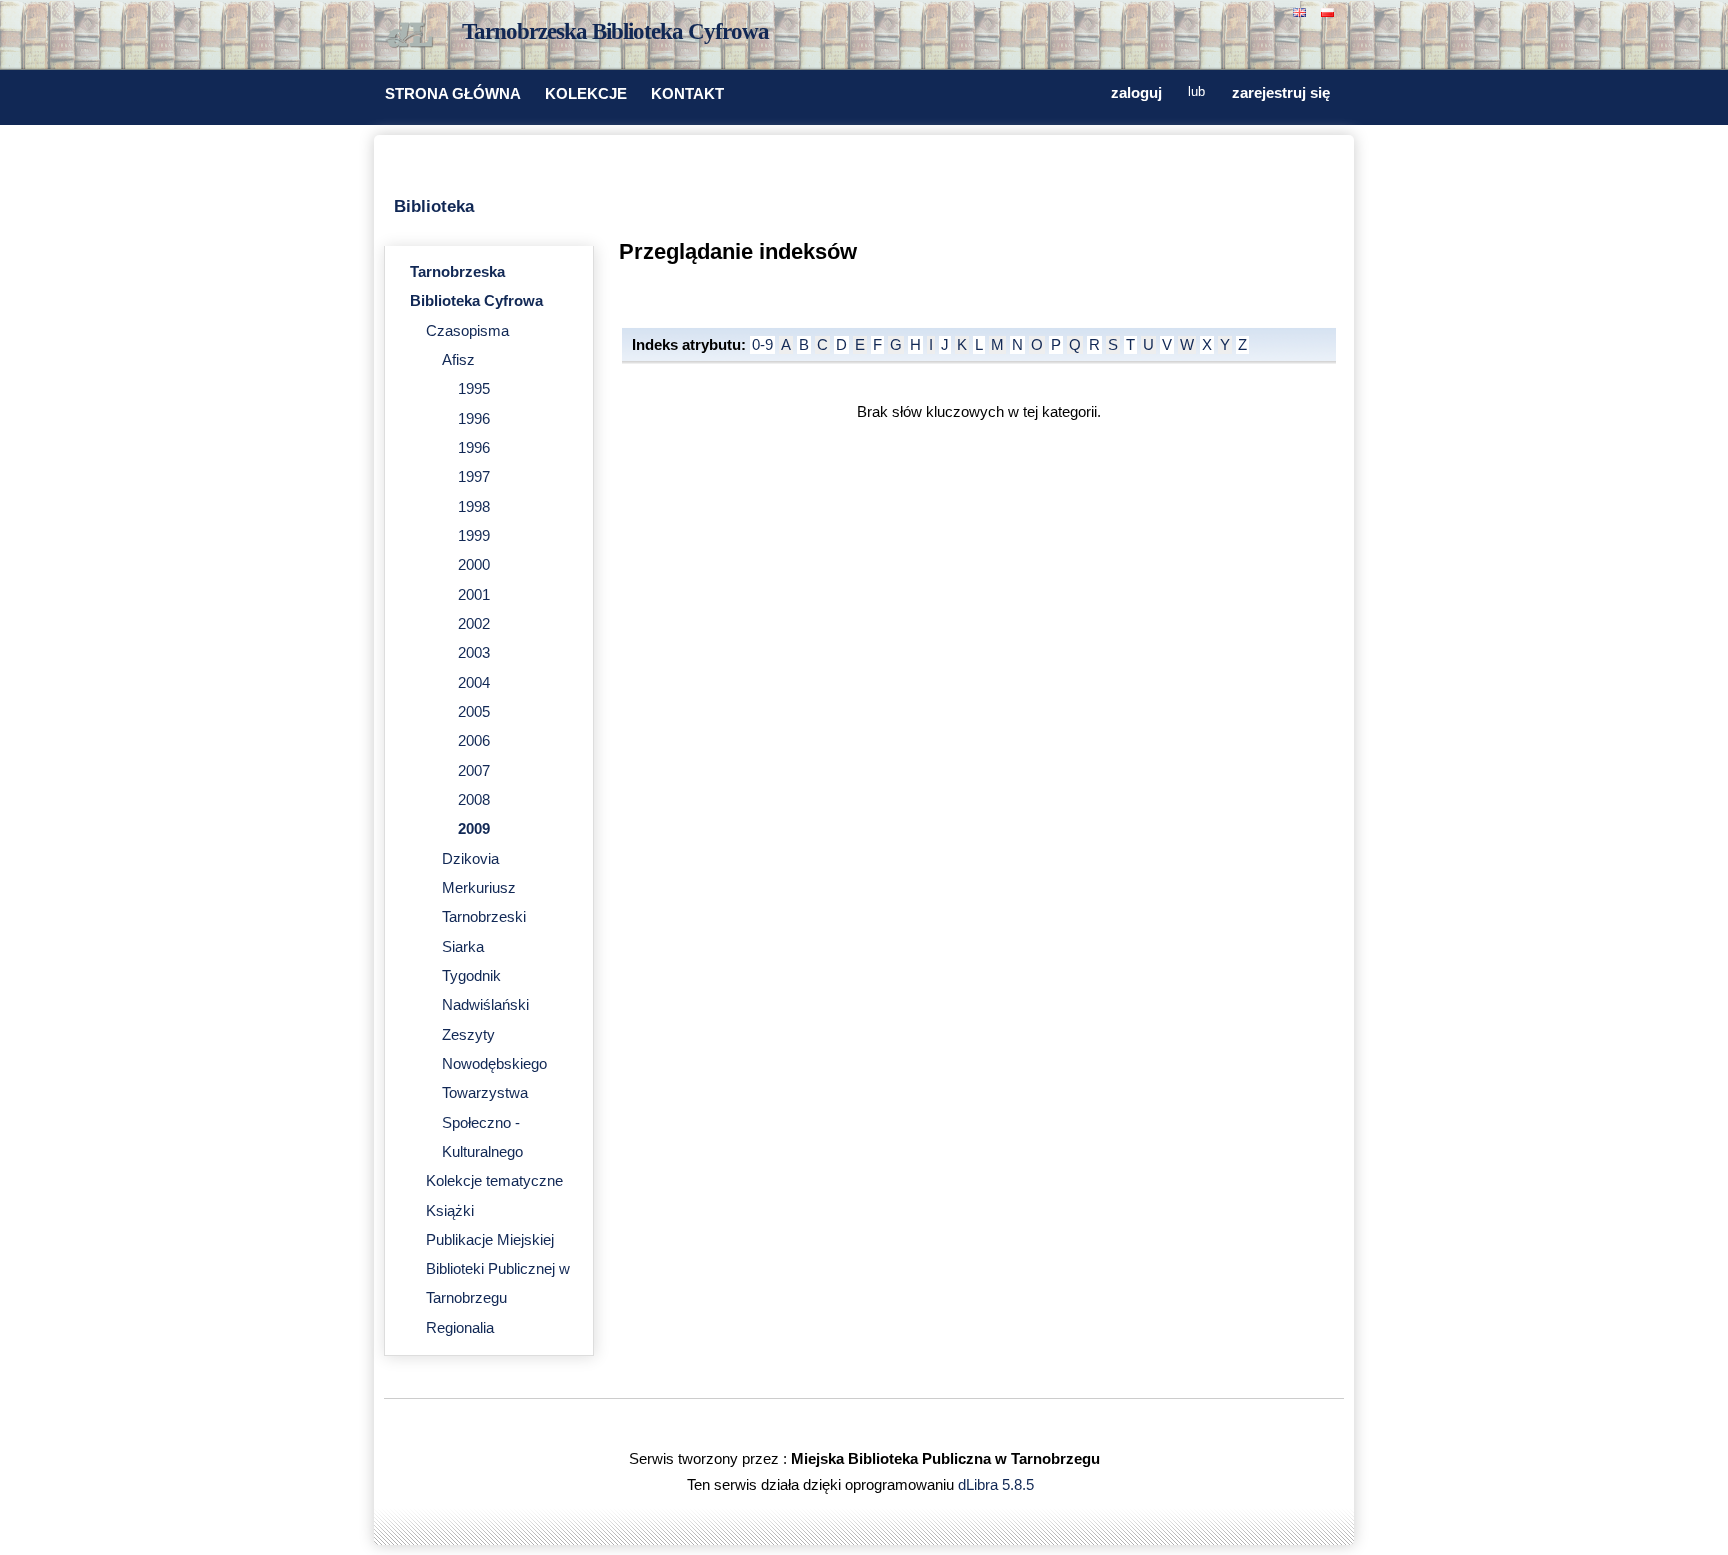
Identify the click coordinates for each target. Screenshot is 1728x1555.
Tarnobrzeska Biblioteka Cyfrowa (615, 31)
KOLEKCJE (586, 94)
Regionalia (460, 1328)
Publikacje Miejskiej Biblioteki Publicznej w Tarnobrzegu (498, 1269)
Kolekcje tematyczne (494, 1181)
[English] (1302, 10)
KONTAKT (687, 94)
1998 (474, 507)
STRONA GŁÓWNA (453, 94)
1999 (474, 536)
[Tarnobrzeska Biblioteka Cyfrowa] (414, 36)
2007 (474, 771)
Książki (450, 1211)
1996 (474, 419)
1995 (474, 389)
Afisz (458, 360)
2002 (474, 624)
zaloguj (1136, 93)
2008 (474, 800)
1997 (474, 477)
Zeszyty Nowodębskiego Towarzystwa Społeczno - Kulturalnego (494, 1093)
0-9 (762, 345)
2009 (474, 829)
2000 (474, 565)
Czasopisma (467, 331)
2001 (474, 595)
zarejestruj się (1281, 93)
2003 (474, 653)
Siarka (463, 947)
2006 (474, 741)
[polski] (1330, 10)
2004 (474, 683)
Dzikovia (470, 859)
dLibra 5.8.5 (998, 1485)
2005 (474, 712)
